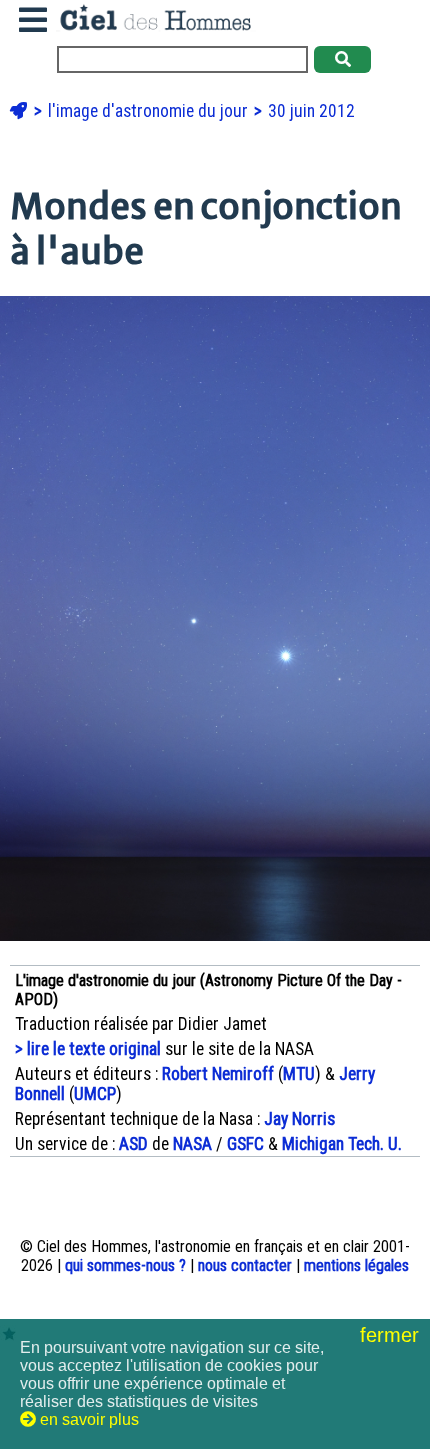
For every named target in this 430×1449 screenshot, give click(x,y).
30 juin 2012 (311, 111)
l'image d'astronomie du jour (150, 111)
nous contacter (245, 1265)
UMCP (95, 1094)
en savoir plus (87, 1419)
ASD (133, 1144)
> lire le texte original (88, 1049)
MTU (299, 1074)
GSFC (245, 1144)
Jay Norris (299, 1119)
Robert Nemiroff (218, 1074)
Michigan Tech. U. (342, 1144)
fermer (392, 1335)
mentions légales (356, 1265)
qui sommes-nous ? (125, 1265)
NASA (192, 1144)
